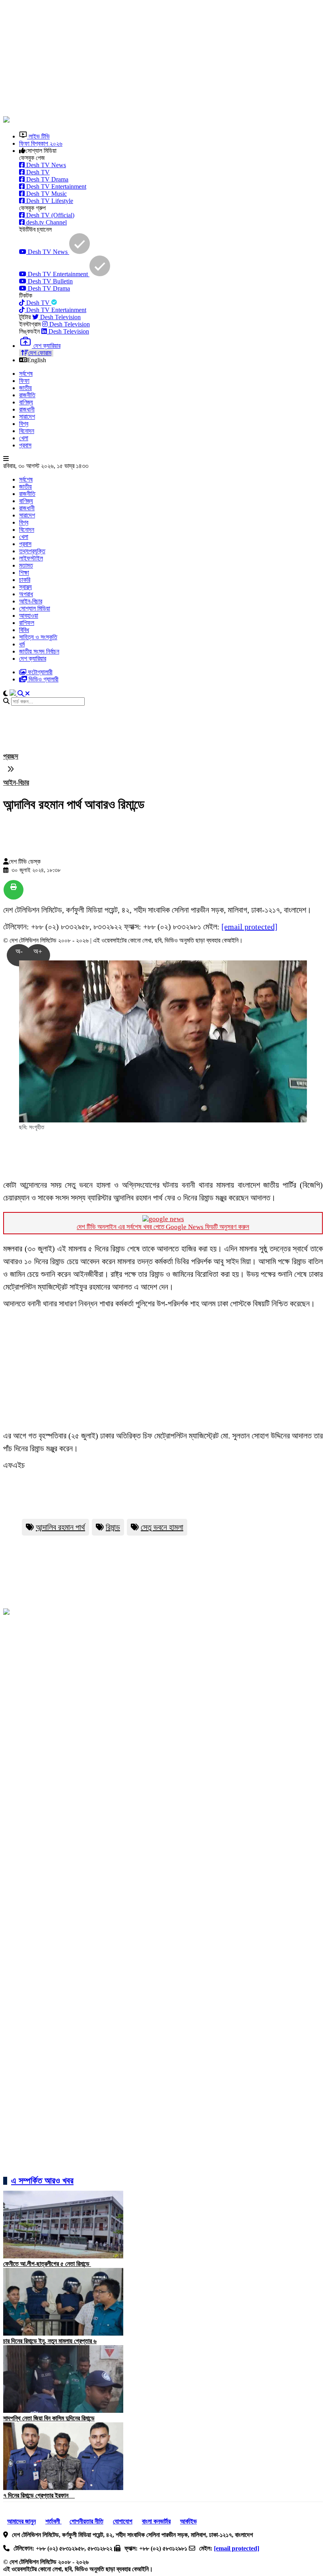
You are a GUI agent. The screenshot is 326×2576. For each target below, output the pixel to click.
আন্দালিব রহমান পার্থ (60, 1527)
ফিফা (24, 381)
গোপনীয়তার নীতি (86, 2521)
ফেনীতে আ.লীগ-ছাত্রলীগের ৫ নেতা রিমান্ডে (47, 2264)
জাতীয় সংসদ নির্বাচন (39, 651)
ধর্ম (22, 644)
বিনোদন (27, 431)
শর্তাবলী (53, 2521)
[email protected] (249, 927)
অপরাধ (26, 594)
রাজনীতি (27, 395)
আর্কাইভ (188, 2521)
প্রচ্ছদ (11, 756)
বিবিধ (24, 630)
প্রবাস (25, 445)
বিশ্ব (24, 424)
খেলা (24, 438)
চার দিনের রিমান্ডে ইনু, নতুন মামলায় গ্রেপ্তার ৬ (50, 2341)
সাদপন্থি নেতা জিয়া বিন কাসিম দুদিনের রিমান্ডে (49, 2418)
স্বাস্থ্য (25, 587)
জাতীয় (25, 388)
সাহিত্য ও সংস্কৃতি (38, 637)
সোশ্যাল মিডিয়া (35, 608)
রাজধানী (27, 409)
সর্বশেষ (26, 374)
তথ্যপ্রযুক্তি (32, 551)
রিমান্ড (113, 1527)
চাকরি (25, 580)
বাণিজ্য (26, 402)
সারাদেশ (27, 417)
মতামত (26, 565)
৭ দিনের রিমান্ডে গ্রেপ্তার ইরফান (39, 2495)
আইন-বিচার (31, 601)
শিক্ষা (24, 573)
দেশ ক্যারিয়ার (33, 659)
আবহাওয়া (29, 616)
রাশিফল (27, 623)
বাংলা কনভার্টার (156, 2521)
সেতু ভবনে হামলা (162, 1527)
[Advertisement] (165, 59)
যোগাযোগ (123, 2521)
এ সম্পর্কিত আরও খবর (42, 2181)
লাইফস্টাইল (31, 558)
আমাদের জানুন (21, 2521)
